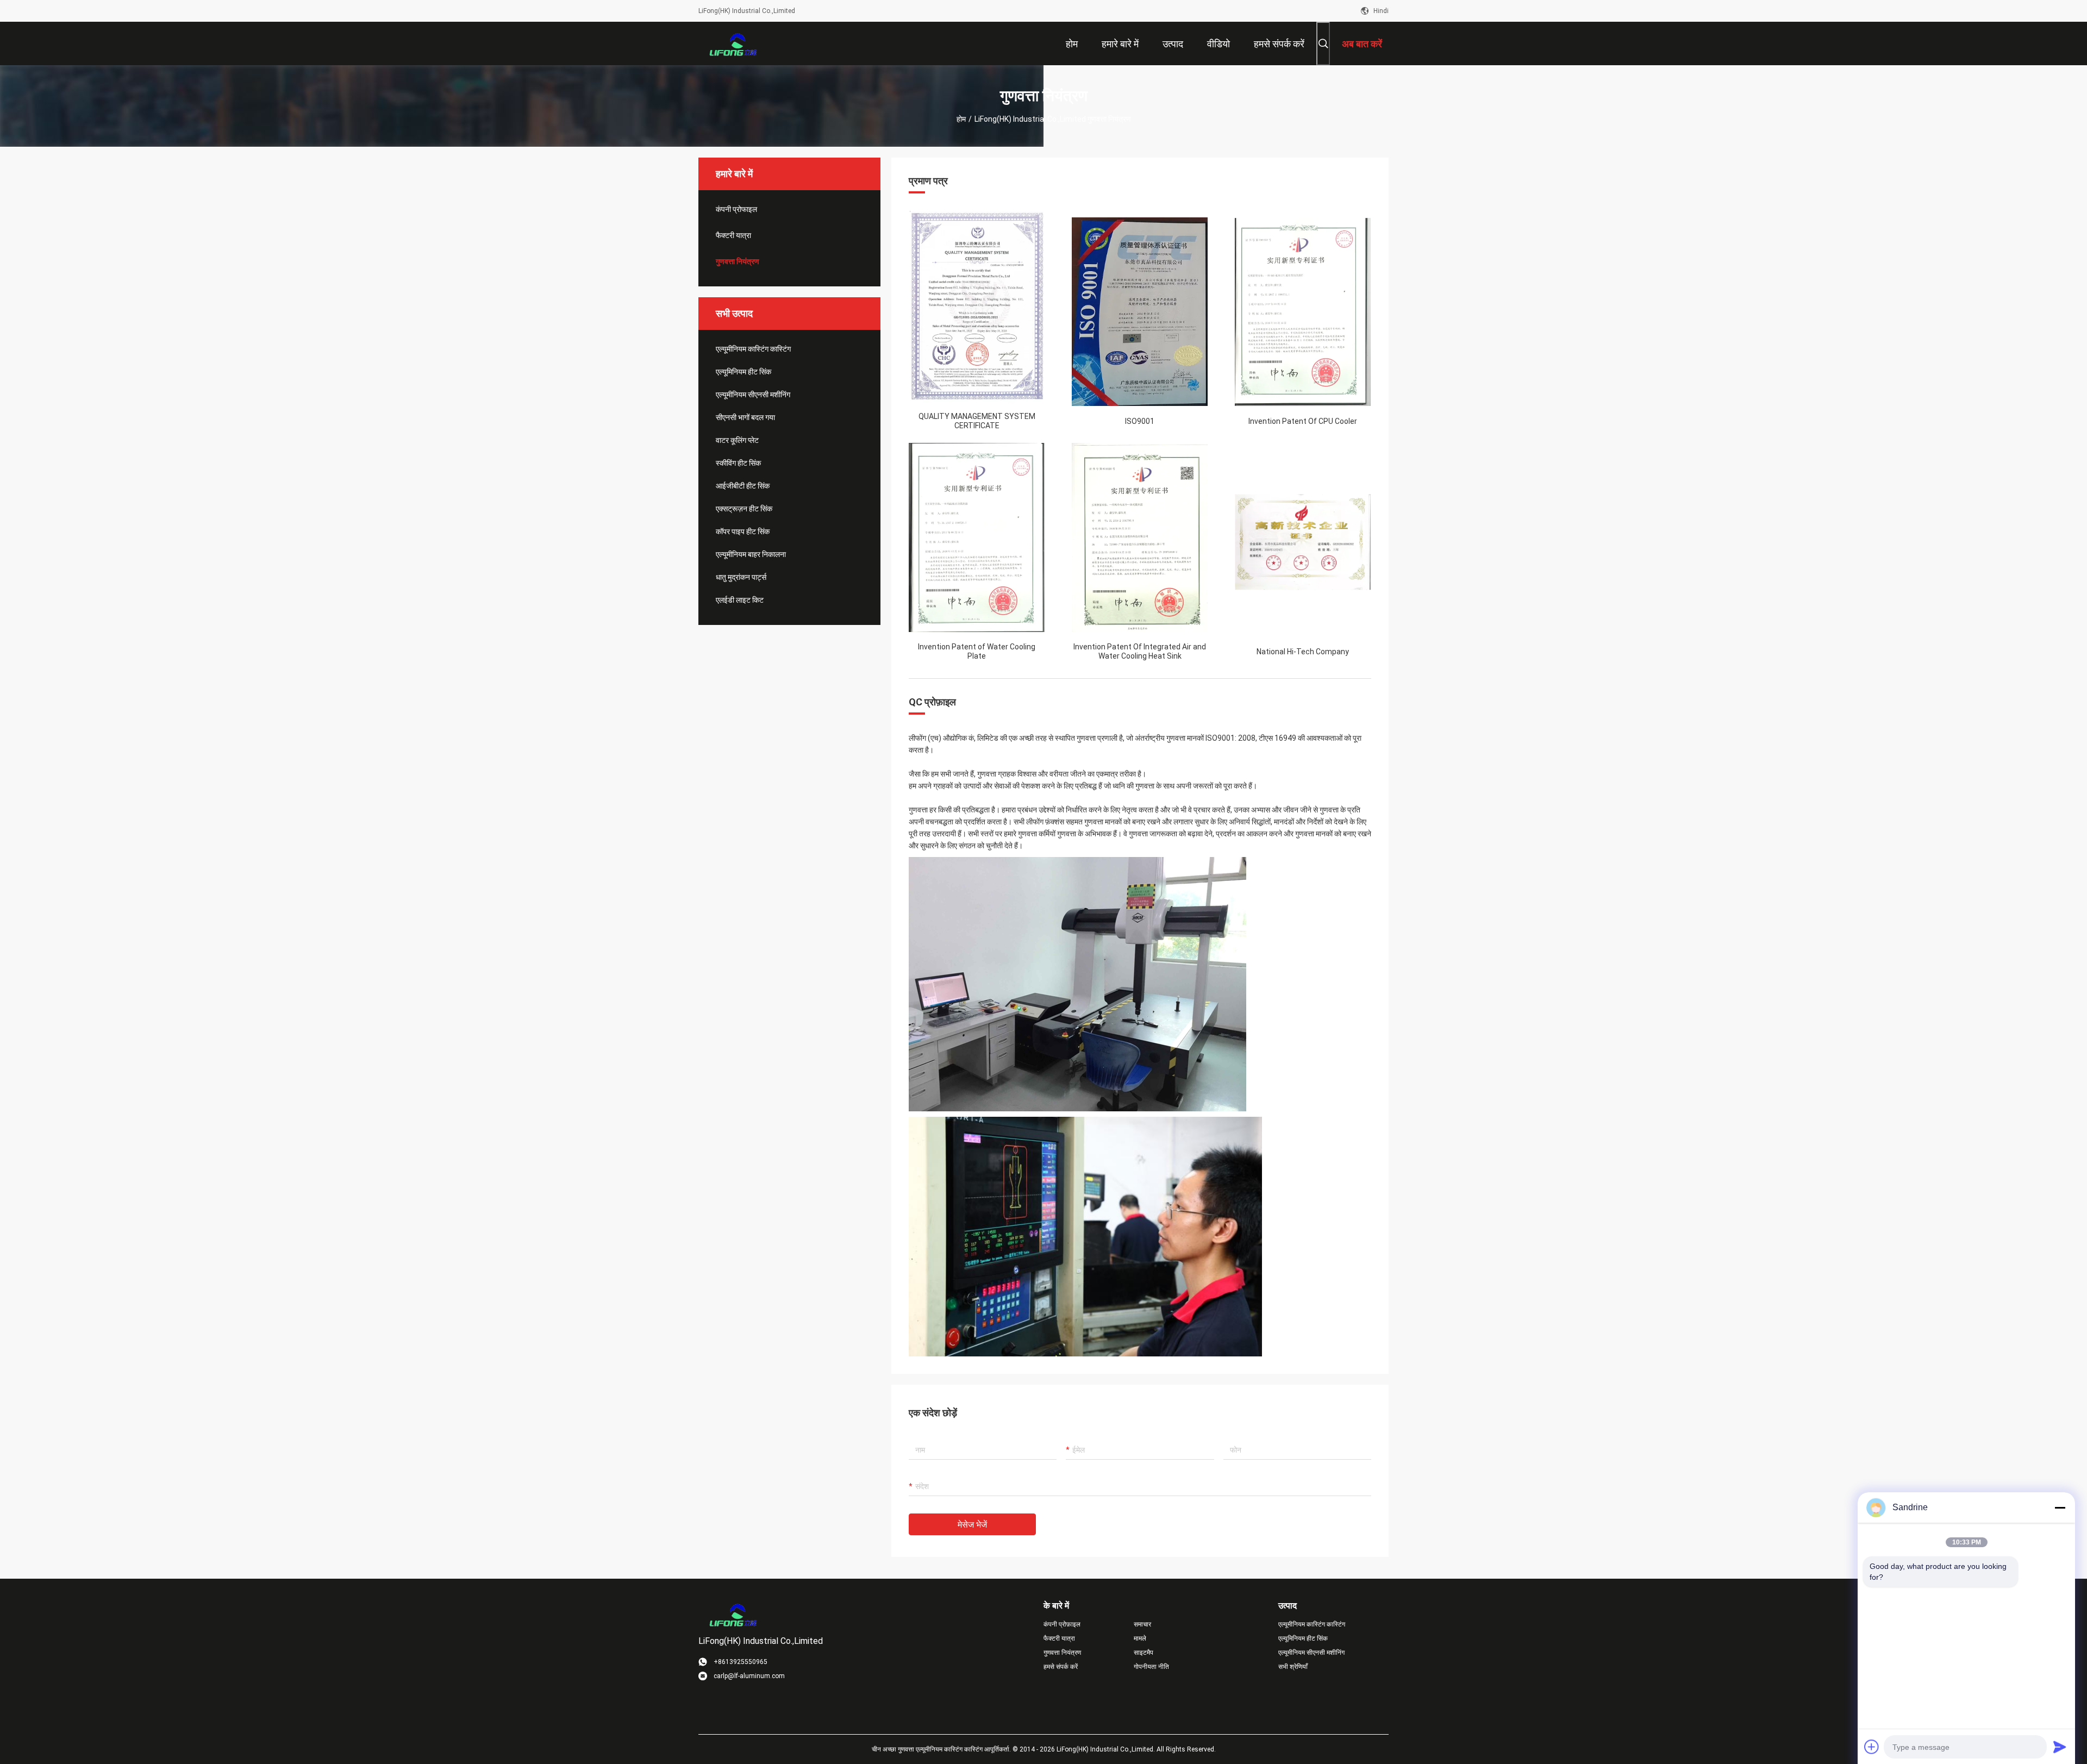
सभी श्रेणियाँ (1293, 1667)
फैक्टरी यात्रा (733, 235)
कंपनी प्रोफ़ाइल (1062, 1624)
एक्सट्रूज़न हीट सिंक (744, 509)
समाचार (1142, 1624)
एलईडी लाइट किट (740, 600)
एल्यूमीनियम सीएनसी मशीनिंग (753, 395)
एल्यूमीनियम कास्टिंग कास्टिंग (753, 349)
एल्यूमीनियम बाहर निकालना (751, 554)
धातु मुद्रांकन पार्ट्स (741, 577)
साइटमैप (1144, 1653)
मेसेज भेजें (972, 1525)
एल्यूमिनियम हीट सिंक (743, 372)
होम (961, 119)
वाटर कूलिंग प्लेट (737, 440)
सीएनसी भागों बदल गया (745, 417)
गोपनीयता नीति (1151, 1667)
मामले (1140, 1638)
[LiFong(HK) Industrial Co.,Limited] (734, 43)
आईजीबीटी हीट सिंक (743, 486)
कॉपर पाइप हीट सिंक (743, 531)
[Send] (2060, 1747)
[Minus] (2060, 1507)
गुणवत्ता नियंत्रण (738, 261)
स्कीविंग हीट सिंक (738, 463)
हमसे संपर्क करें (1061, 1667)
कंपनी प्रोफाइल (736, 209)
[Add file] (1872, 1747)
